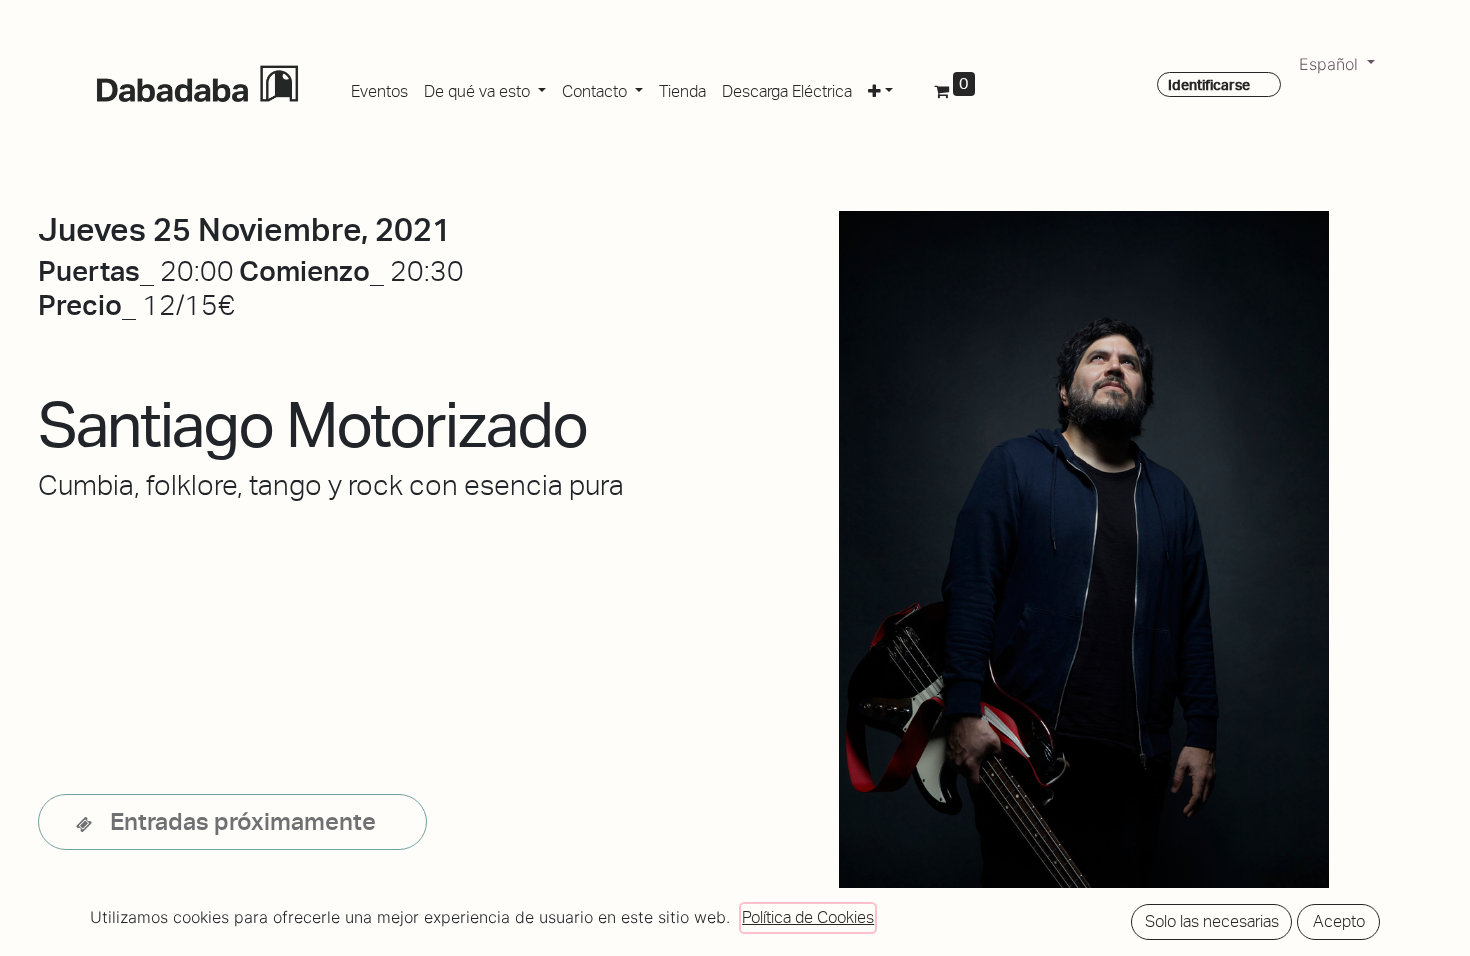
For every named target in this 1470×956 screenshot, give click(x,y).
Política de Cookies (808, 917)
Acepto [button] (1339, 921)
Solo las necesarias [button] (1212, 921)
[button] (880, 88)
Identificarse (1209, 85)
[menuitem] (379, 88)
